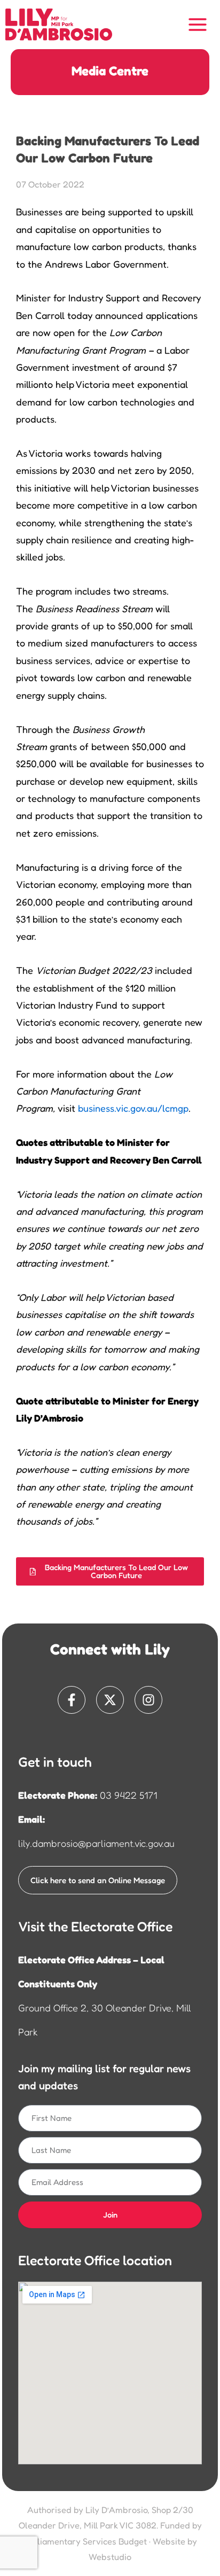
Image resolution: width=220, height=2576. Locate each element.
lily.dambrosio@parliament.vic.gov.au (96, 1843)
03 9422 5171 (128, 1795)
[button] (110, 1571)
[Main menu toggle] (198, 25)
